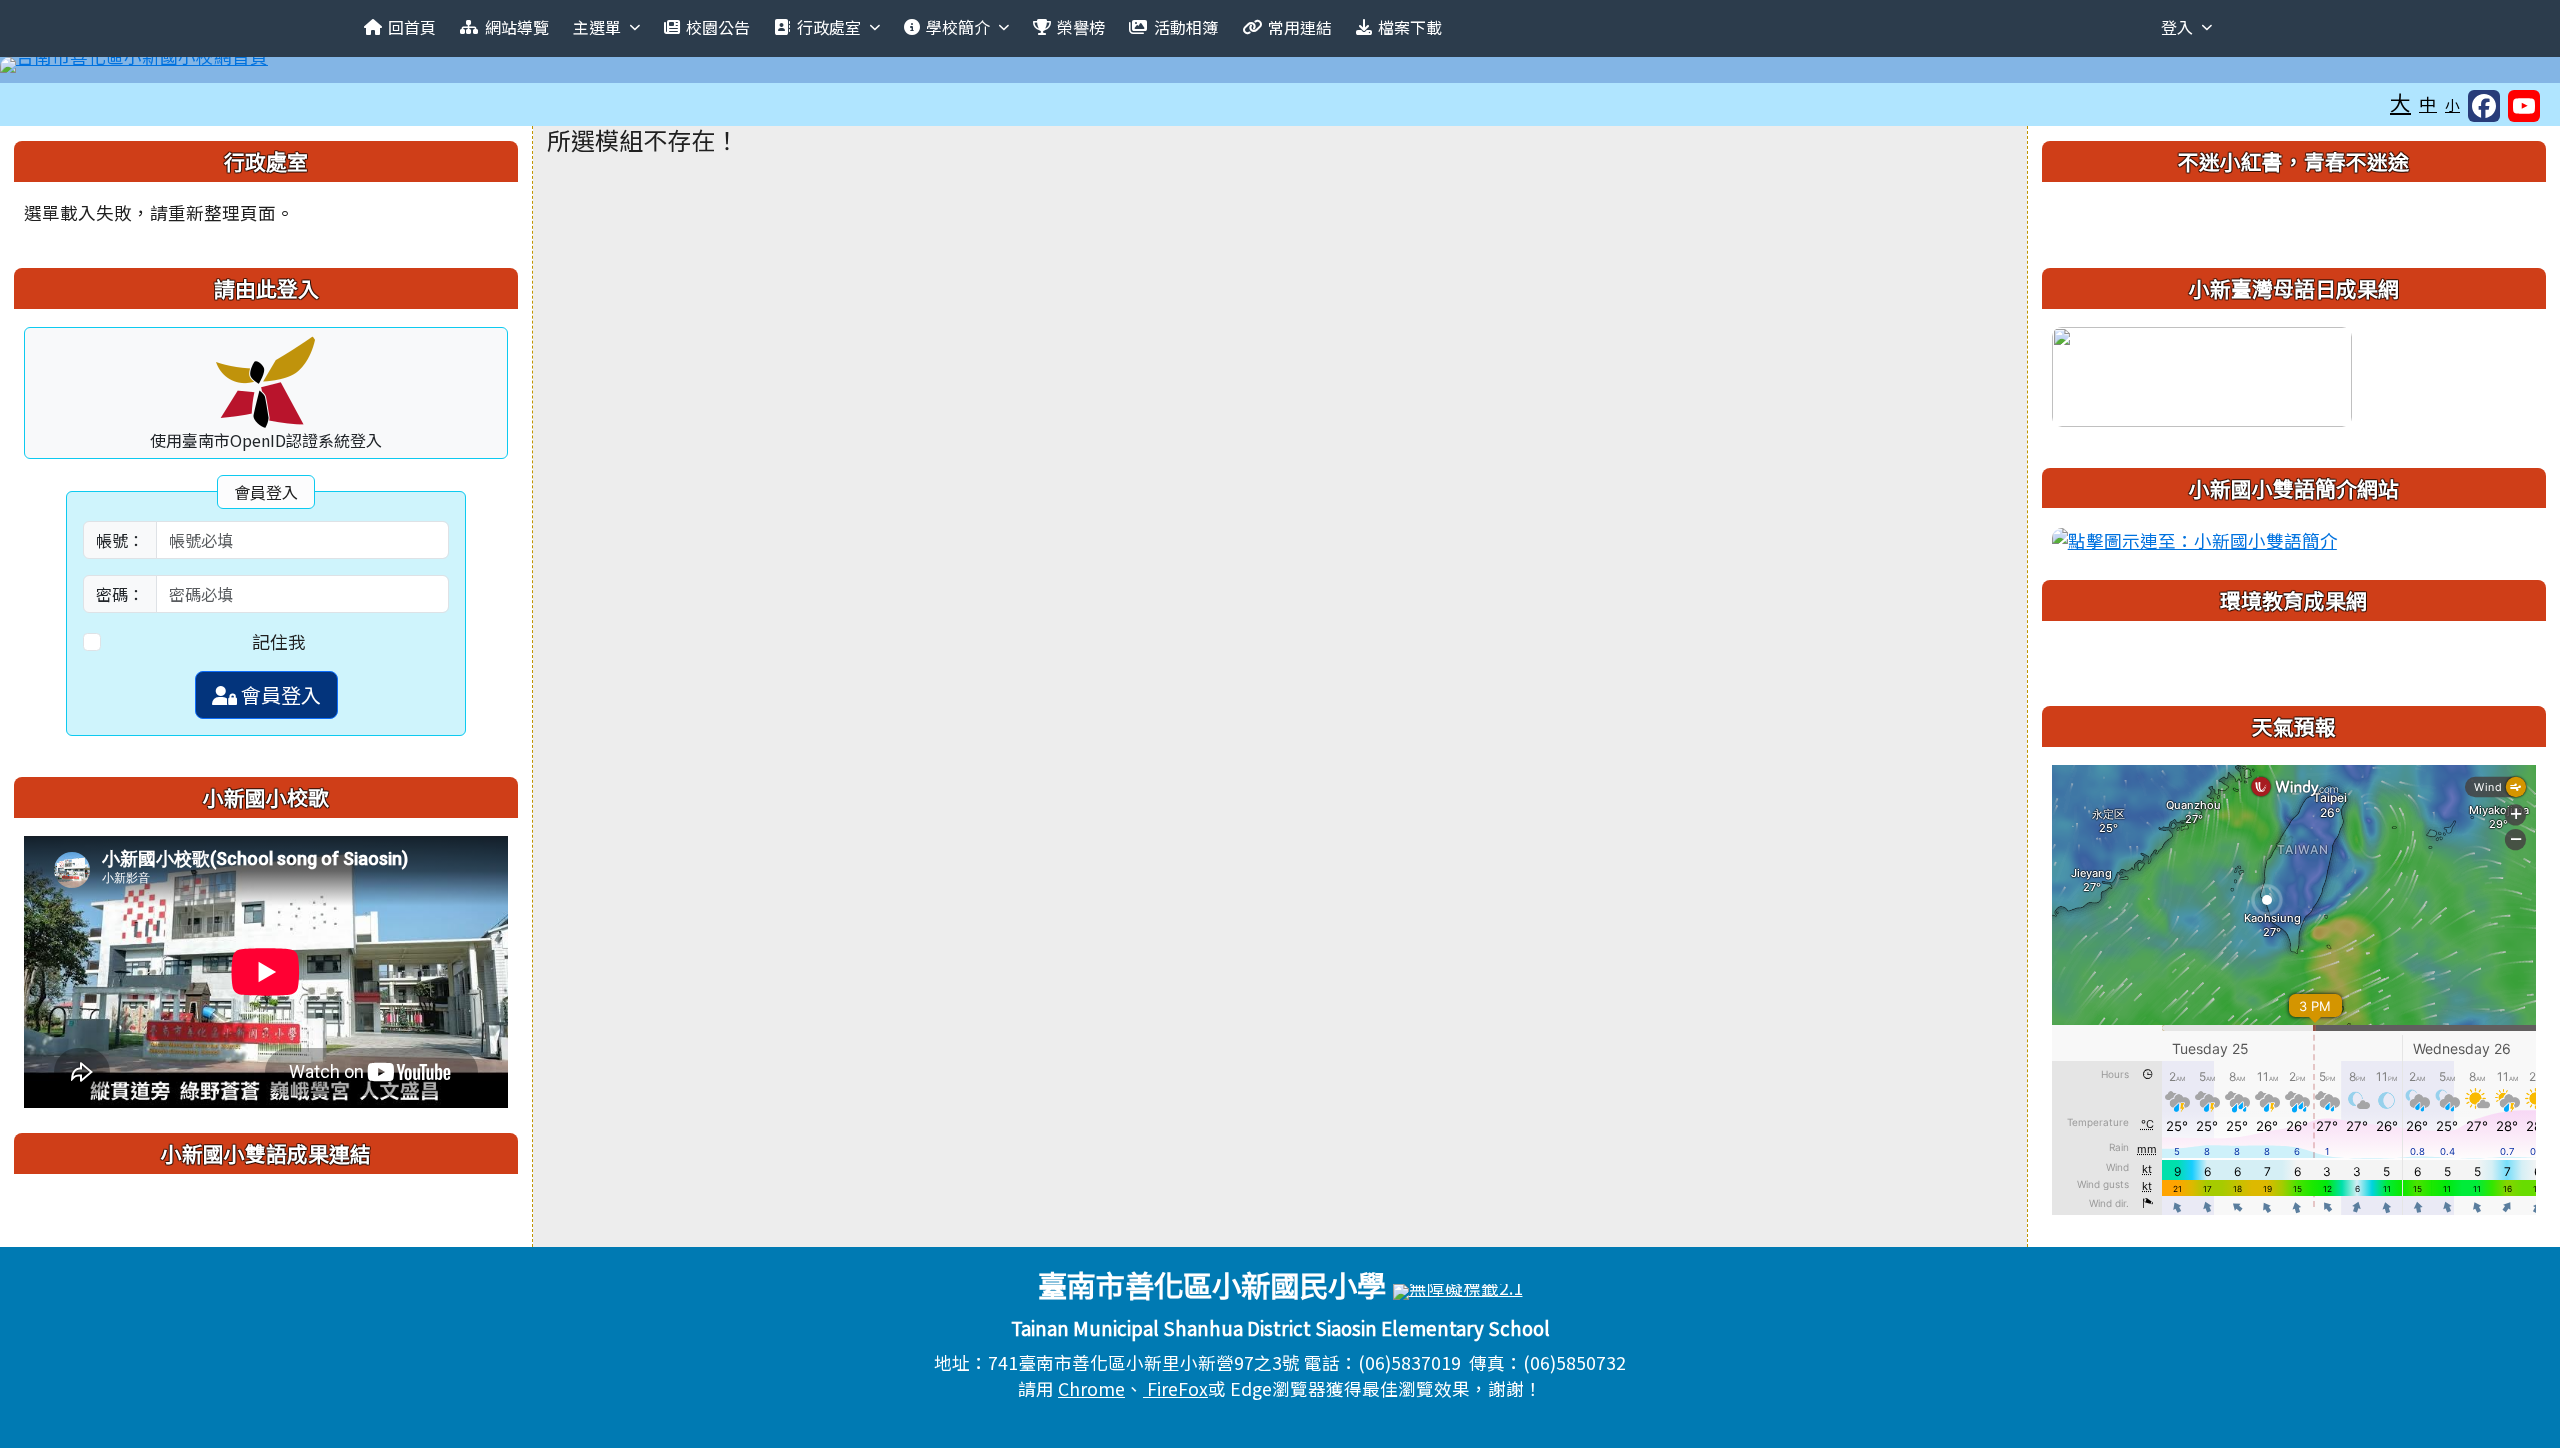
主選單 (597, 27)
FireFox (1175, 1388)
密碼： (120, 594)
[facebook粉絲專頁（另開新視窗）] (2484, 106)
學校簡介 (958, 27)
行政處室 (829, 27)
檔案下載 (1410, 27)
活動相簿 (1186, 27)
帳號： (120, 540)
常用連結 (1300, 27)
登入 (2177, 27)
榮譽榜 (1081, 27)
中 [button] (2428, 103)
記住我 (279, 641)
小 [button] (2452, 104)
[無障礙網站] (1458, 1289)
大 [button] (2400, 102)
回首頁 (412, 27)
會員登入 (279, 694)
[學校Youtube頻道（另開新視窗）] (2524, 106)
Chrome (1091, 1388)
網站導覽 (517, 27)
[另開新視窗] (2202, 373)
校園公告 (718, 27)
